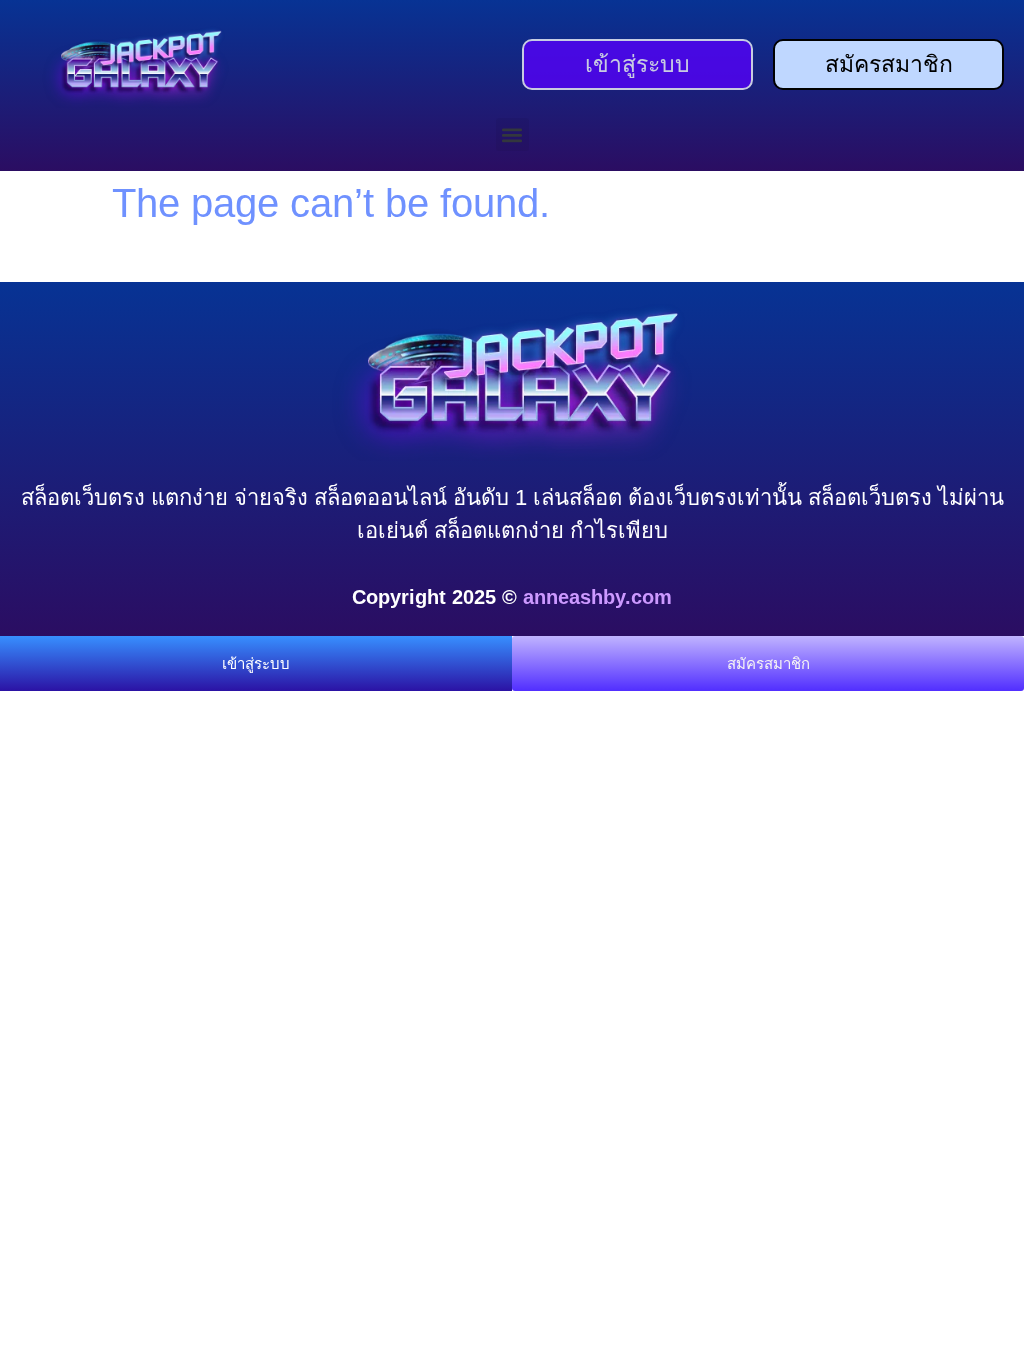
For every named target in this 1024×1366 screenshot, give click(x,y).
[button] (512, 134)
